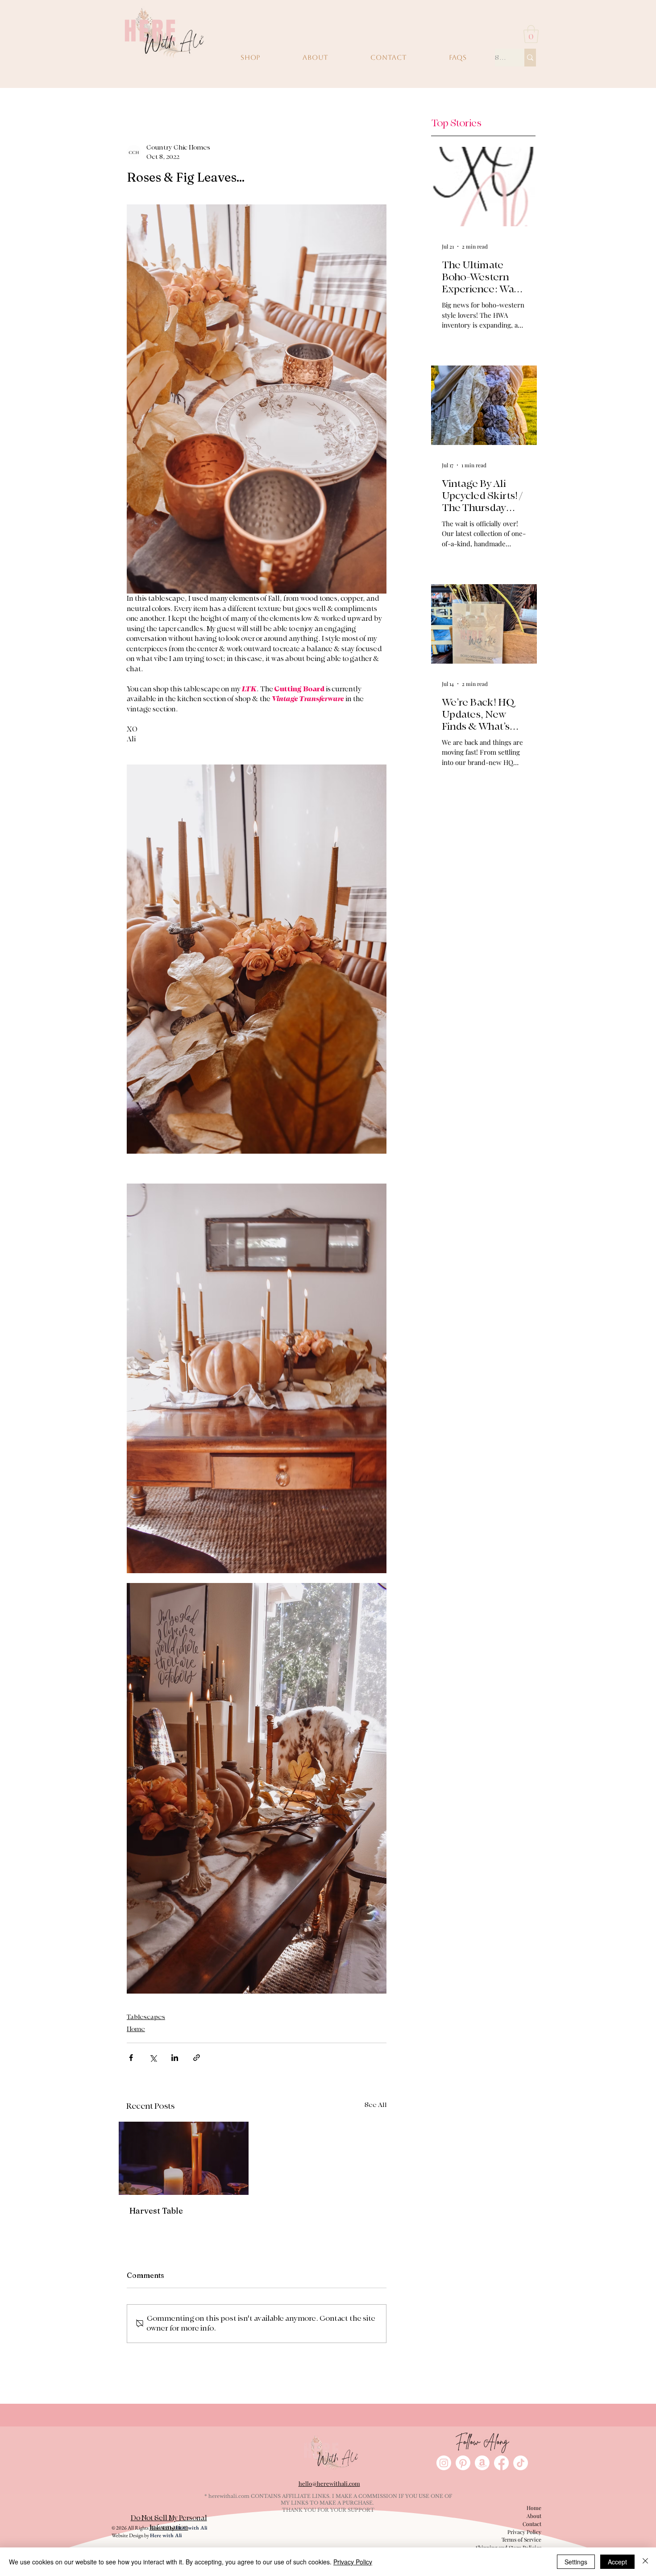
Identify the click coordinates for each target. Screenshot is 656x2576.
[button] (531, 34)
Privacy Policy (524, 2532)
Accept (617, 2562)
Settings (576, 2562)
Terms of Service (521, 2539)
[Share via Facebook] (131, 2058)
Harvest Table (156, 2211)
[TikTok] (521, 2463)
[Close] (645, 2562)
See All (376, 2105)
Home (136, 2029)
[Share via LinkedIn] (175, 2058)
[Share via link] (197, 2058)
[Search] (530, 58)
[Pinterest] (463, 2463)
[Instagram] (444, 2463)
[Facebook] (501, 2463)
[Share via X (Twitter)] (153, 2058)
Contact (532, 2524)
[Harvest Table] (184, 2158)
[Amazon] (482, 2463)
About (534, 2516)
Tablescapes (146, 2017)
